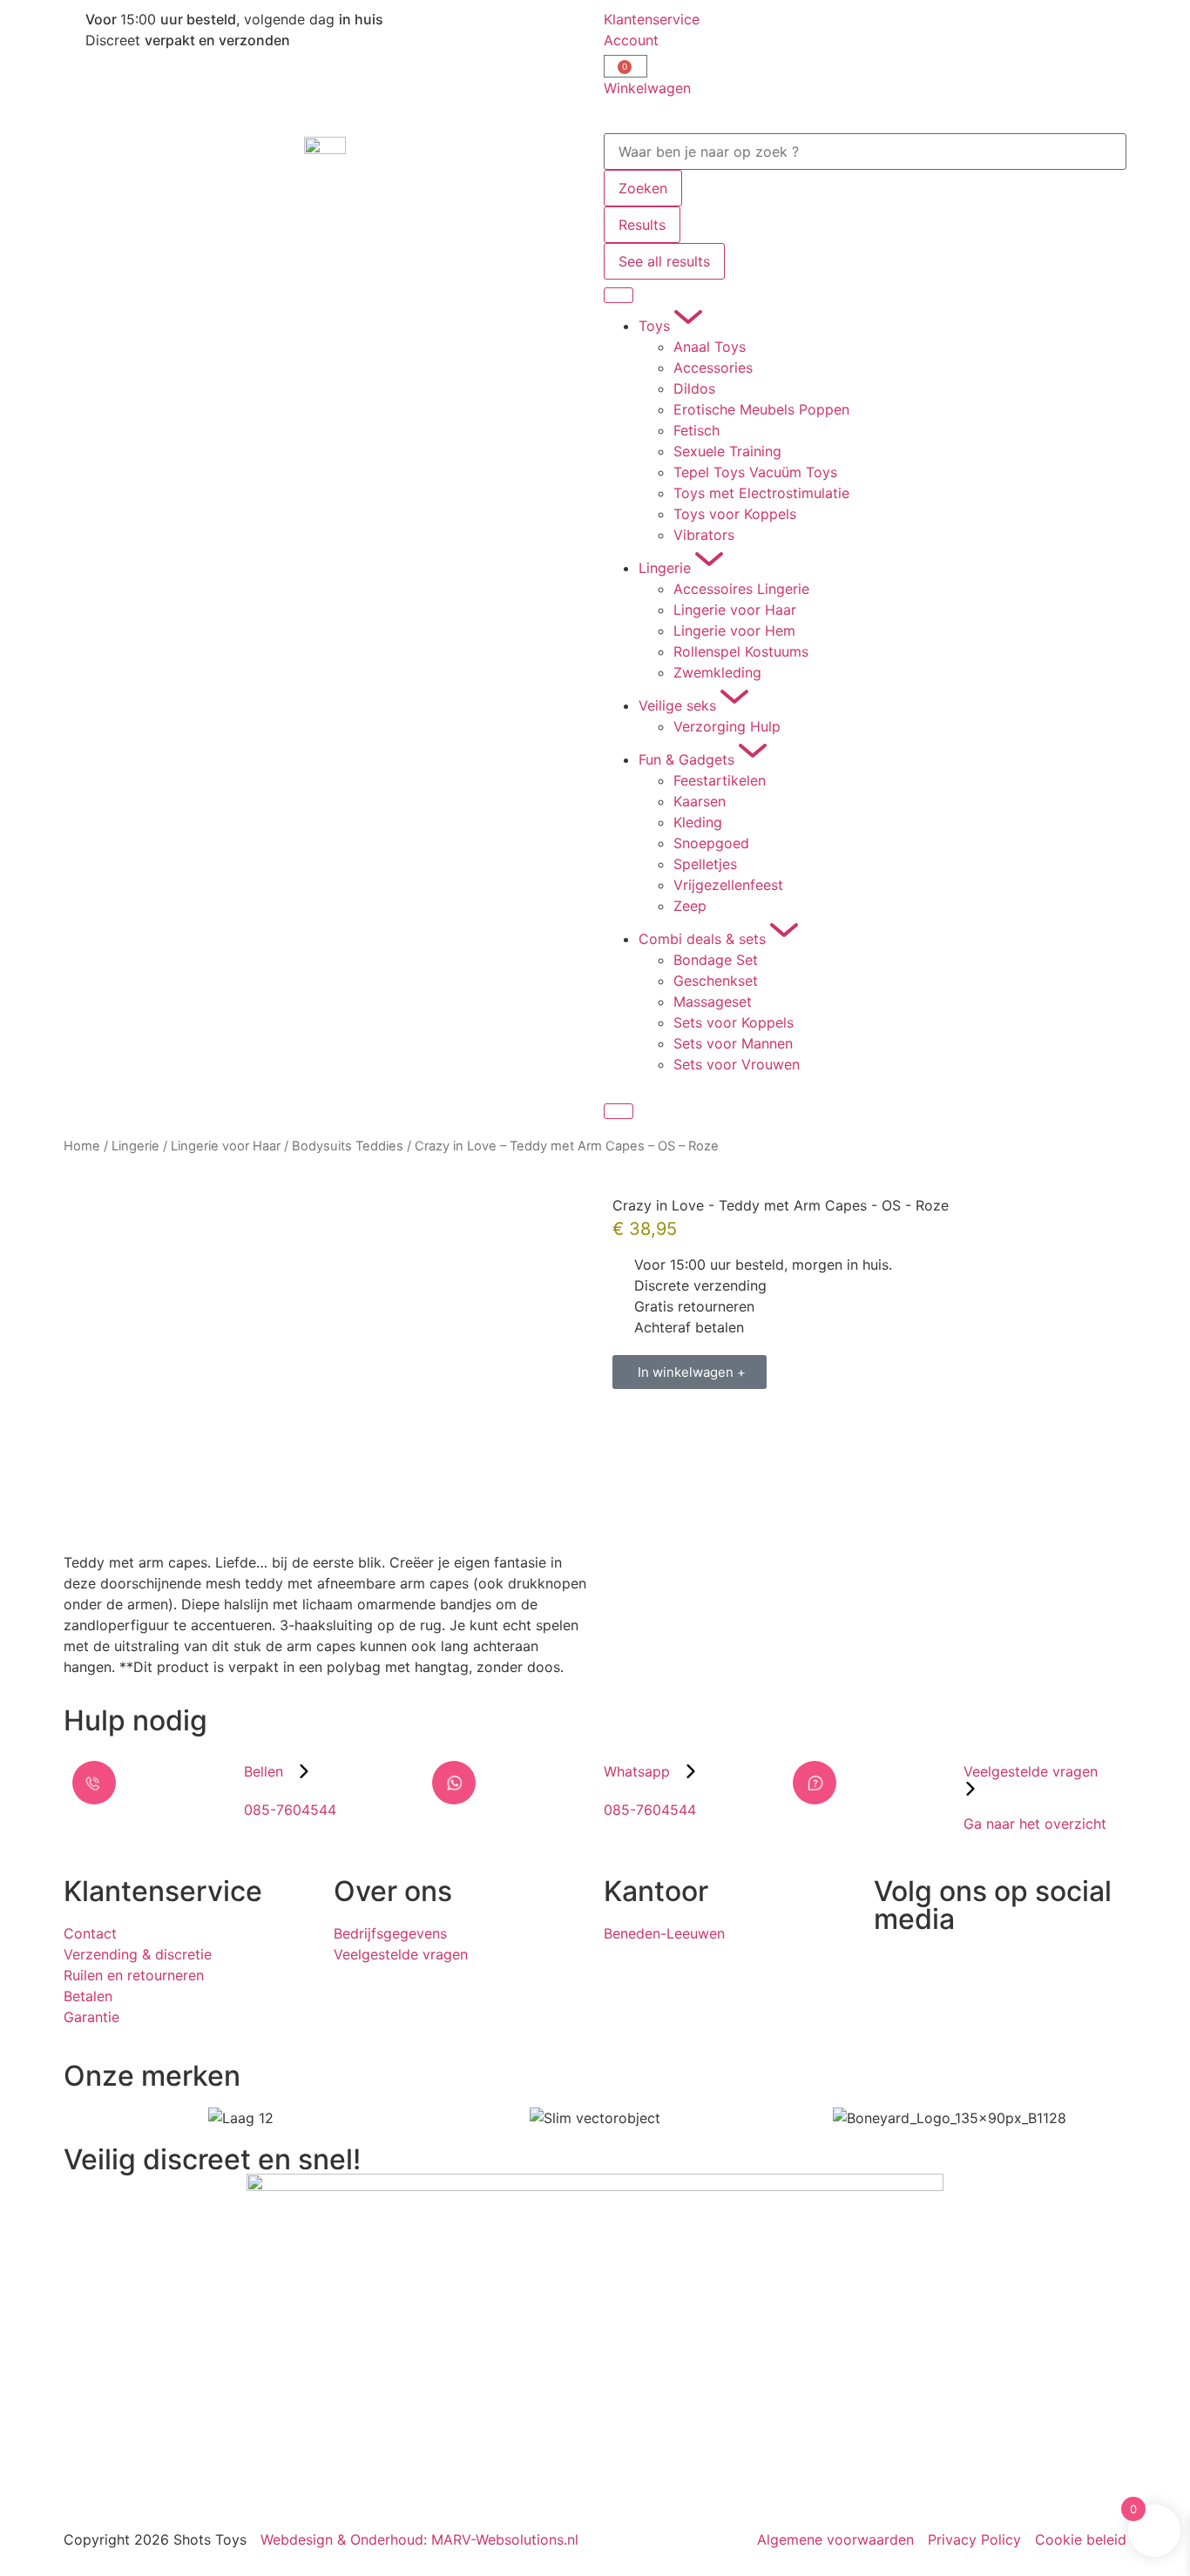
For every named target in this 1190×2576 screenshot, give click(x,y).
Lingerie (135, 1146)
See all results (664, 261)
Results (642, 225)
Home (82, 1146)
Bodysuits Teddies (348, 1146)
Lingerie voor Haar (226, 1146)
